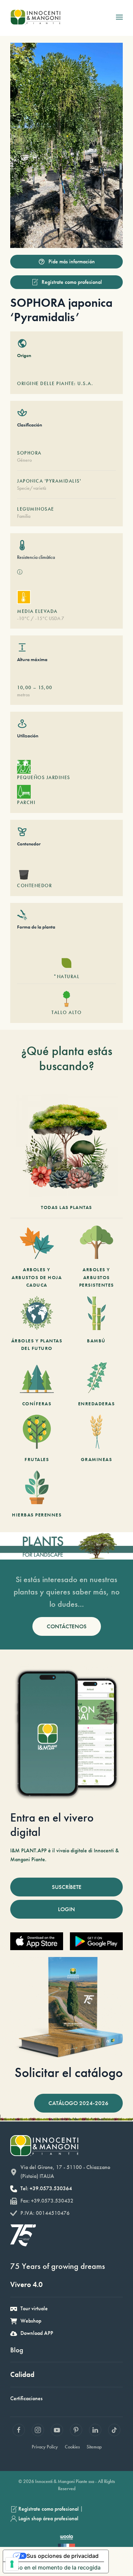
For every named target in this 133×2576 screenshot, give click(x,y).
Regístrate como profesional (72, 282)
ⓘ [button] (20, 572)
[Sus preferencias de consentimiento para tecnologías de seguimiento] (12, 2564)
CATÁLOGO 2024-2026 (78, 2103)
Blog (17, 2350)
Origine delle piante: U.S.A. (55, 383)
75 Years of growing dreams (58, 2266)
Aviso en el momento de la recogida (55, 2567)
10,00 (24, 687)
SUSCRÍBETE (67, 1887)
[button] (119, 17)
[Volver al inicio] (35, 17)
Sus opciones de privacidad (63, 2556)
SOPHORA (29, 453)
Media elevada (37, 611)
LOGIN (66, 1909)
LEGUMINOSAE (36, 509)
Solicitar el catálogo (69, 2072)
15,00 (45, 687)
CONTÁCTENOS (67, 1626)
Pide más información (72, 261)
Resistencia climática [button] (36, 557)
